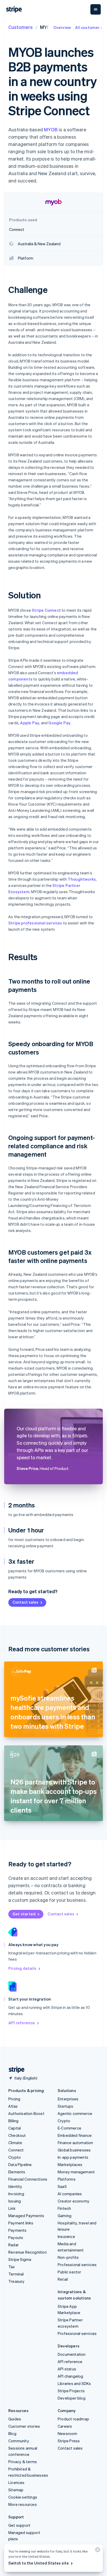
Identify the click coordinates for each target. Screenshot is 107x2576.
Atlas (13, 2106)
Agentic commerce (75, 2113)
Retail (63, 2279)
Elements (17, 2172)
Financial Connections (28, 2179)
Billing (13, 2121)
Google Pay (59, 723)
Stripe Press (69, 2441)
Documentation (72, 2354)
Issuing (15, 2201)
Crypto (15, 2157)
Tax (12, 2267)
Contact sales (25, 1602)
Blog (12, 2433)
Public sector (69, 2272)
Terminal (16, 2274)
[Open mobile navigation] (96, 9)
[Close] (97, 2551)
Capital (15, 2128)
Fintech (64, 2208)
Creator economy (73, 2201)
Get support (19, 2525)
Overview (62, 27)
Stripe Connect (46, 610)
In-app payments (73, 2157)
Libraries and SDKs (74, 2383)
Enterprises (68, 2099)
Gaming (65, 2216)
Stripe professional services (35, 923)
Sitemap (16, 2490)
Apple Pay (30, 723)
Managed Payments (26, 2216)
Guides (15, 2419)
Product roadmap (73, 2419)
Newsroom (68, 2433)
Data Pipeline (20, 2164)
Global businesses (74, 2150)
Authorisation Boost (26, 2113)
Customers (21, 27)
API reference (22, 2023)
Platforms (67, 2179)
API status (67, 2369)
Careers (65, 2426)
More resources (23, 2504)
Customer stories (24, 2426)
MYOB (51, 129)
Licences (16, 2482)
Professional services (77, 2265)
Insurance (66, 2236)
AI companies (70, 2194)
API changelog (71, 2376)
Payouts (16, 2237)
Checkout (17, 2135)
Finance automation (75, 2143)
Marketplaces (70, 2164)
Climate (15, 2143)
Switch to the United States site (39, 2563)
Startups (66, 2106)
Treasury (16, 2281)
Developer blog (72, 2398)
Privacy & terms (23, 2462)
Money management (76, 2172)
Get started (24, 1914)
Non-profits (68, 2257)
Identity (15, 2186)
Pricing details (22, 1968)
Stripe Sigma (20, 2259)
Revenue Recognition (28, 2252)
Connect (16, 2150)
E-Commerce (69, 2128)
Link (12, 2208)
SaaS (62, 2186)
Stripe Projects (71, 2391)
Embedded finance (75, 2135)
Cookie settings (23, 2497)
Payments (18, 2230)
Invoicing (16, 2194)
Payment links (21, 2223)
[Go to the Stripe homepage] (15, 2070)
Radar (14, 2245)
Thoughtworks (82, 879)
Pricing (14, 2099)
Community (19, 2441)
